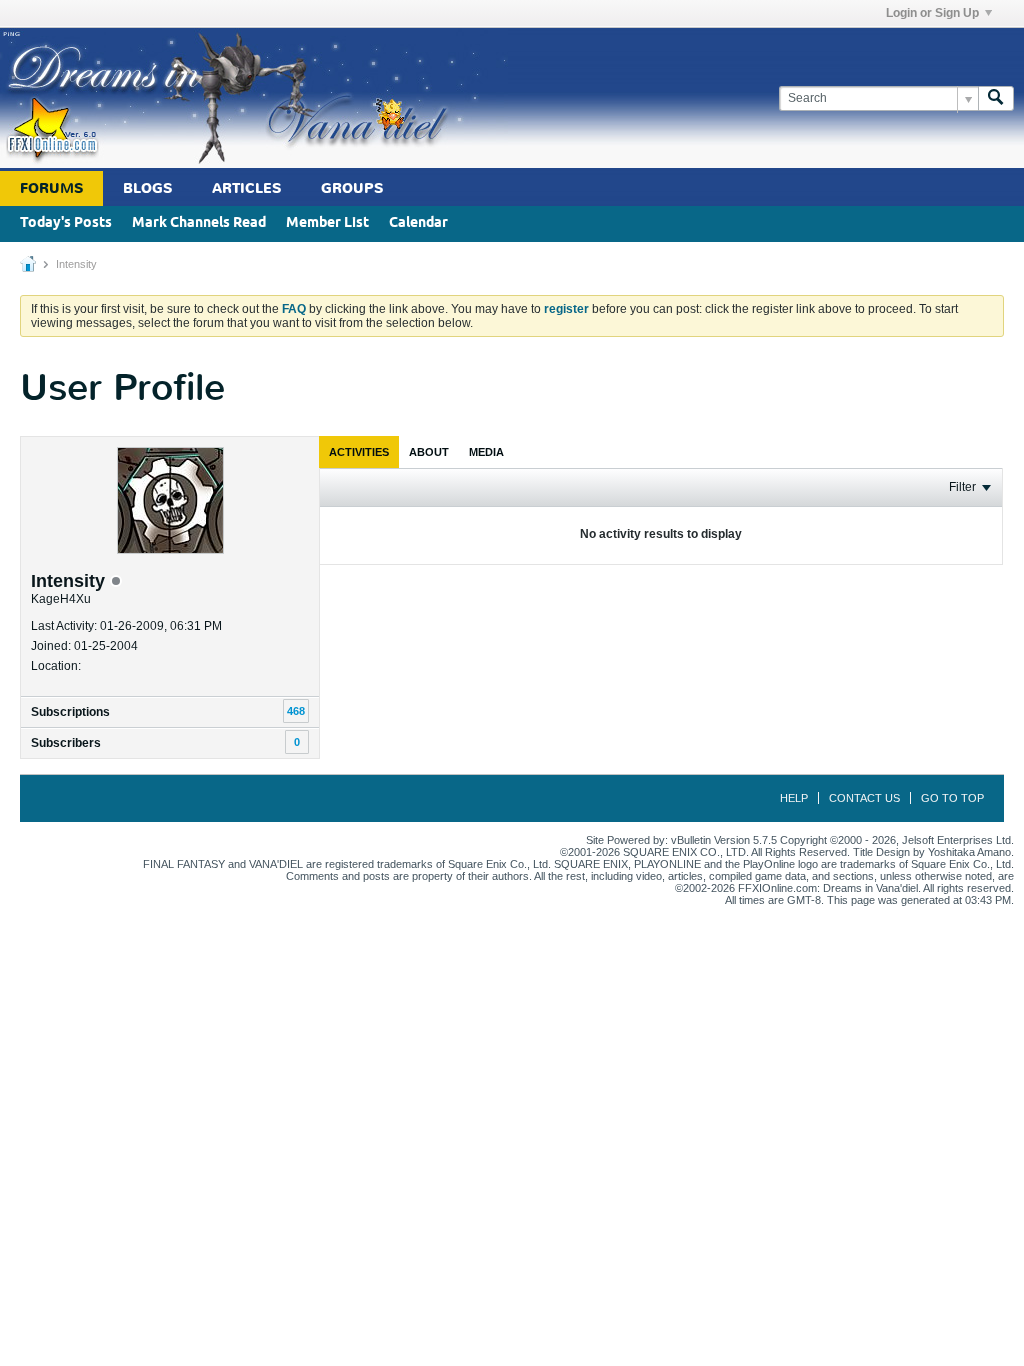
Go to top (952, 798)
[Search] (996, 98)
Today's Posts (66, 223)
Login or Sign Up (932, 13)
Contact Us (864, 798)
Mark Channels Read (199, 223)
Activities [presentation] (359, 452)
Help (794, 798)
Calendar (418, 223)
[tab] (359, 452)
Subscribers (66, 743)
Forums (51, 188)
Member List (327, 223)
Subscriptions (70, 712)
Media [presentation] (486, 452)
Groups (352, 188)
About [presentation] (429, 452)
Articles (246, 188)
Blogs (147, 188)
